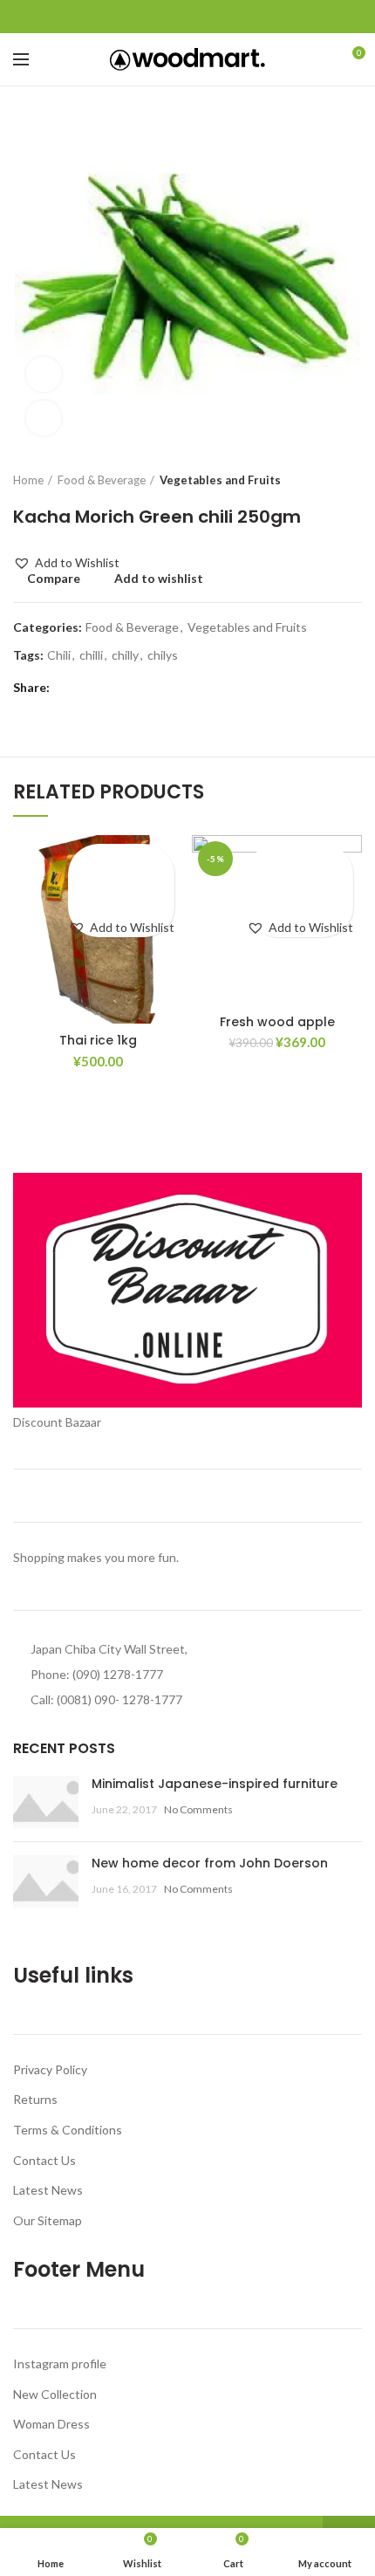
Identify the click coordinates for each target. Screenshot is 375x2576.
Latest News (48, 2190)
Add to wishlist (159, 579)
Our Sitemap (48, 2220)
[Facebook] (148, 17)
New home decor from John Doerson (210, 1863)
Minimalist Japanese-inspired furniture (215, 1784)
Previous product (318, 480)
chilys (163, 655)
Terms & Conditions (68, 2130)
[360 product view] (44, 374)
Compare (54, 579)
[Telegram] (228, 17)
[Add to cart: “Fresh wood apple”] (300, 890)
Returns (35, 2099)
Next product (353, 480)
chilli (91, 655)
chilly (125, 655)
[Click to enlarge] (44, 418)
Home (28, 480)
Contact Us (44, 2160)
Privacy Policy (50, 2069)
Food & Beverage (102, 480)
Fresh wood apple (277, 1022)
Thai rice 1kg (98, 1040)
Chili (59, 655)
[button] (66, 563)
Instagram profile (60, 2364)
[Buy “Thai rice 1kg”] (122, 890)
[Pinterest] (188, 17)
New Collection (55, 2394)
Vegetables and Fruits (220, 480)
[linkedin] (208, 17)
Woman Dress (51, 2424)
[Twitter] (168, 17)
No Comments (198, 1809)
